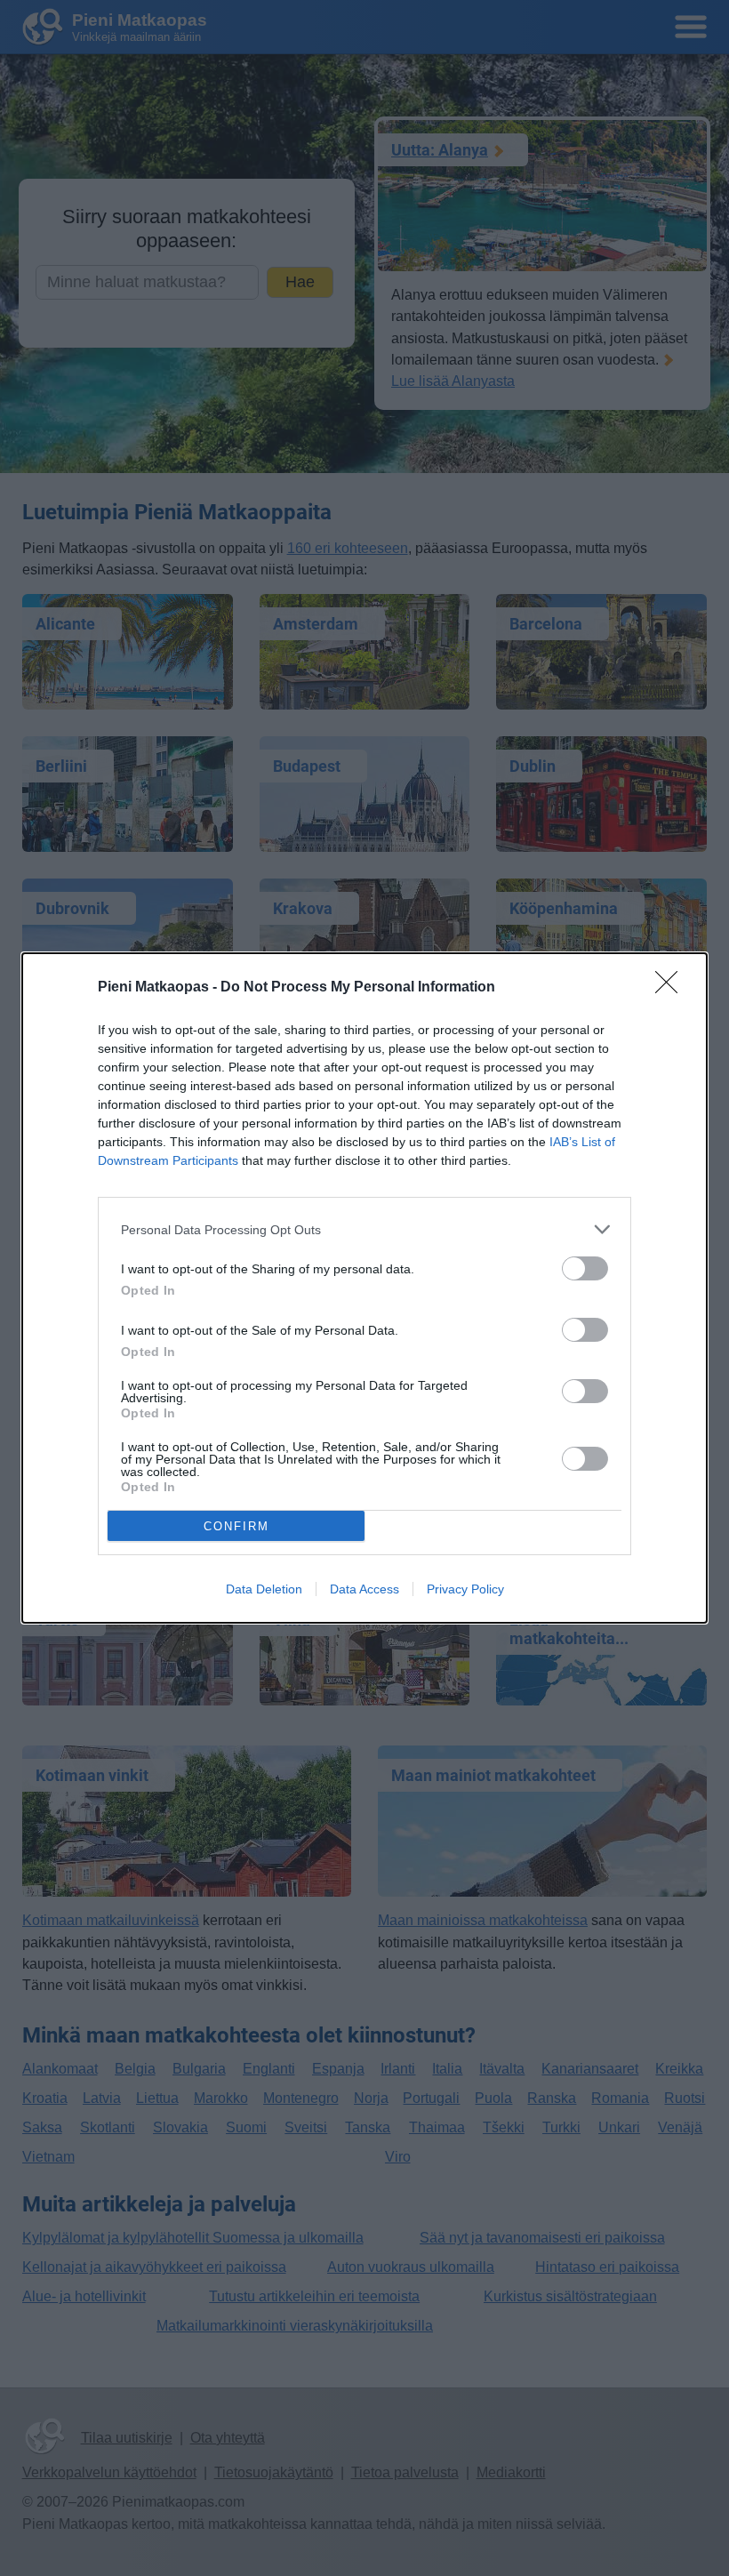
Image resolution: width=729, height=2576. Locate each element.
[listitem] (364, 1229)
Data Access (364, 1589)
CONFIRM (236, 1526)
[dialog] (364, 1288)
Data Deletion (264, 1589)
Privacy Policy (465, 1589)
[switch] (585, 1268)
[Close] (672, 988)
